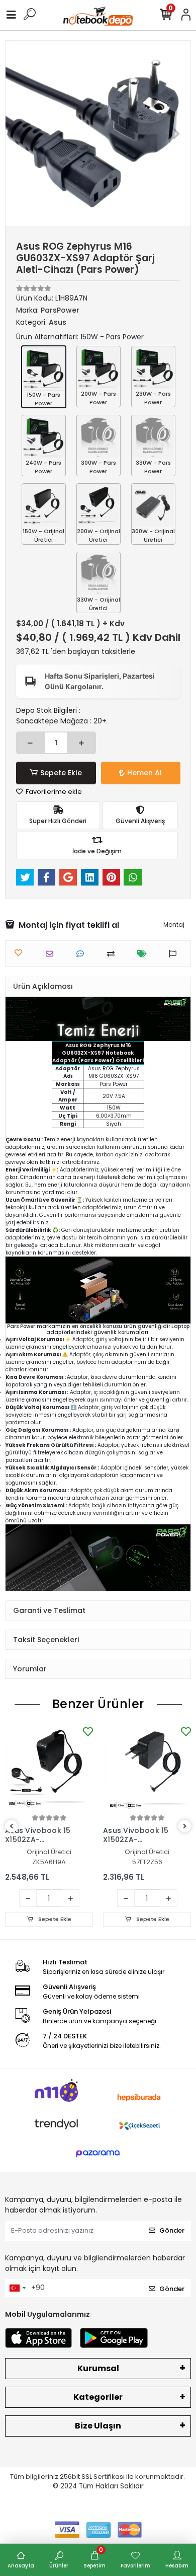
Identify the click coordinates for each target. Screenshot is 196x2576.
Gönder (172, 2230)
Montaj (174, 925)
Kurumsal (98, 2368)
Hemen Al (144, 773)
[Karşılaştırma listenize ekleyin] (113, 954)
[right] (185, 1827)
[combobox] (17, 2288)
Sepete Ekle (61, 773)
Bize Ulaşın (98, 2426)
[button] (19, 133)
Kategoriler (98, 2397)
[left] (12, 1827)
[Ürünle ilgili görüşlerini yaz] (83, 954)
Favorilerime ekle (53, 792)
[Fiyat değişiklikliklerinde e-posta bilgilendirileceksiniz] (144, 954)
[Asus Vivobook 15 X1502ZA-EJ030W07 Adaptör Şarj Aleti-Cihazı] (49, 1768)
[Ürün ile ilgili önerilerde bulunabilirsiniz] (175, 954)
